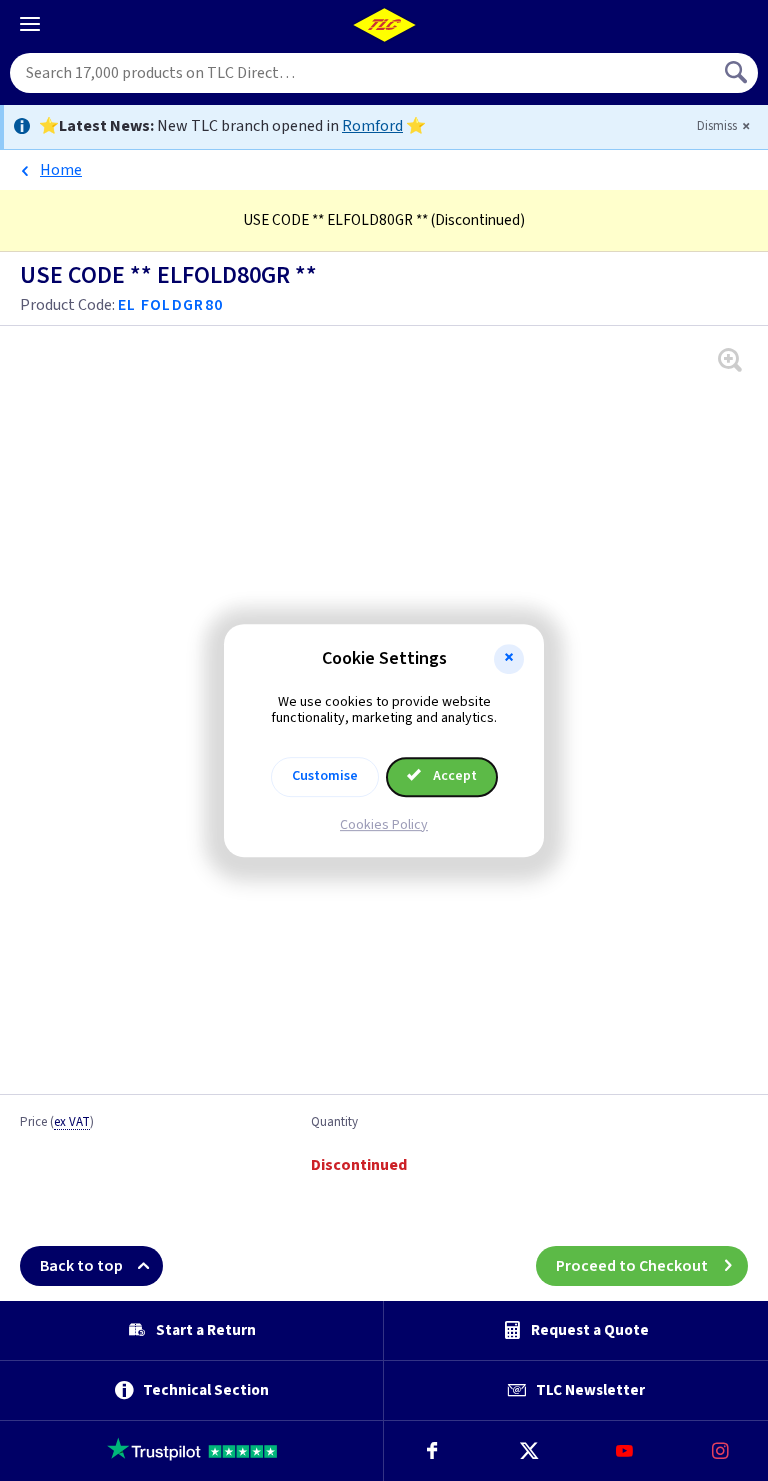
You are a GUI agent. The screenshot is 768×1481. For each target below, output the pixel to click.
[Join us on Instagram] (720, 1451)
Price (57, 1123)
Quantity (334, 1123)
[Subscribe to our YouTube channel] (624, 1451)
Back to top (81, 1266)
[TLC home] (384, 25)
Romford (372, 126)
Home (61, 170)
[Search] (738, 73)
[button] (509, 659)
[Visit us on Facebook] (432, 1451)
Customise (325, 776)
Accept (453, 776)
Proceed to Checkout (632, 1266)
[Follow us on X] (528, 1451)
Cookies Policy (384, 825)
